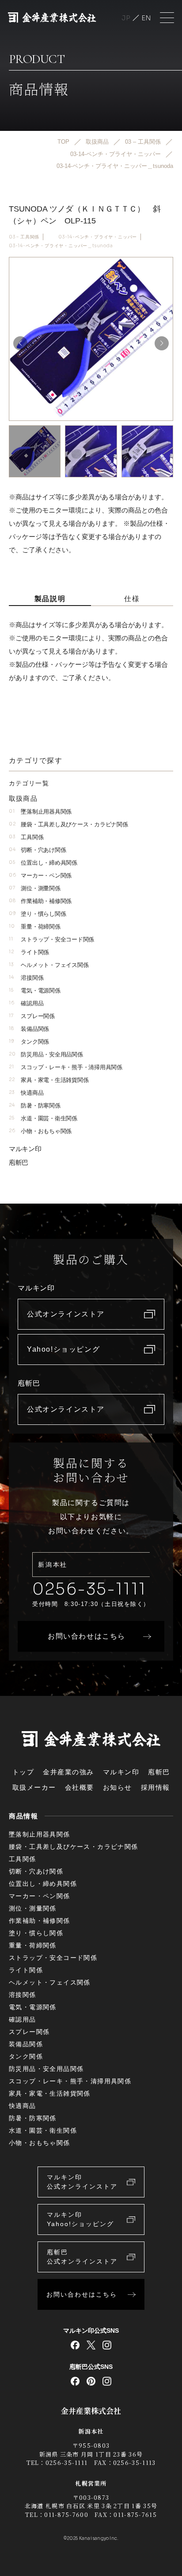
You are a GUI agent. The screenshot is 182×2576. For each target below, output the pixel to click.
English (146, 18)
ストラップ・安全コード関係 (51, 939)
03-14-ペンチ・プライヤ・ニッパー (98, 237)
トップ (23, 1772)
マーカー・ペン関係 (40, 875)
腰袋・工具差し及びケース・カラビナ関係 (68, 824)
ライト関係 (29, 952)
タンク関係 (29, 1042)
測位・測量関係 (35, 888)
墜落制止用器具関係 (40, 812)
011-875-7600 (66, 2515)
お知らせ (118, 1787)
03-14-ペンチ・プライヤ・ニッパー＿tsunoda (61, 246)
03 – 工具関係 (24, 237)
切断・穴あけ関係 (37, 850)
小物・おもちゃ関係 (40, 1131)
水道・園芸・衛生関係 (43, 1118)
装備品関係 (29, 1029)
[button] (162, 343)
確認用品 (26, 1003)
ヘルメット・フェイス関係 (49, 965)
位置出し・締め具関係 (43, 863)
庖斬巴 (19, 1162)
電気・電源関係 (35, 991)
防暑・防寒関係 (35, 1106)
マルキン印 (25, 1149)
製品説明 (50, 599)
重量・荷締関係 (35, 927)
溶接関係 (26, 978)
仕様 (132, 599)
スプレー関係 (32, 1016)
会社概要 (80, 1787)
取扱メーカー (34, 1787)
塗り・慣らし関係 (37, 914)
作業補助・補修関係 (40, 901)
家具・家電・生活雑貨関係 (49, 1080)
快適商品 (26, 1093)
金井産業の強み (68, 1772)
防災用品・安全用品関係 (46, 1054)
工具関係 (26, 837)
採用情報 (155, 1787)
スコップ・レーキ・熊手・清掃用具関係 (66, 1067)
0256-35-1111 (89, 1589)
